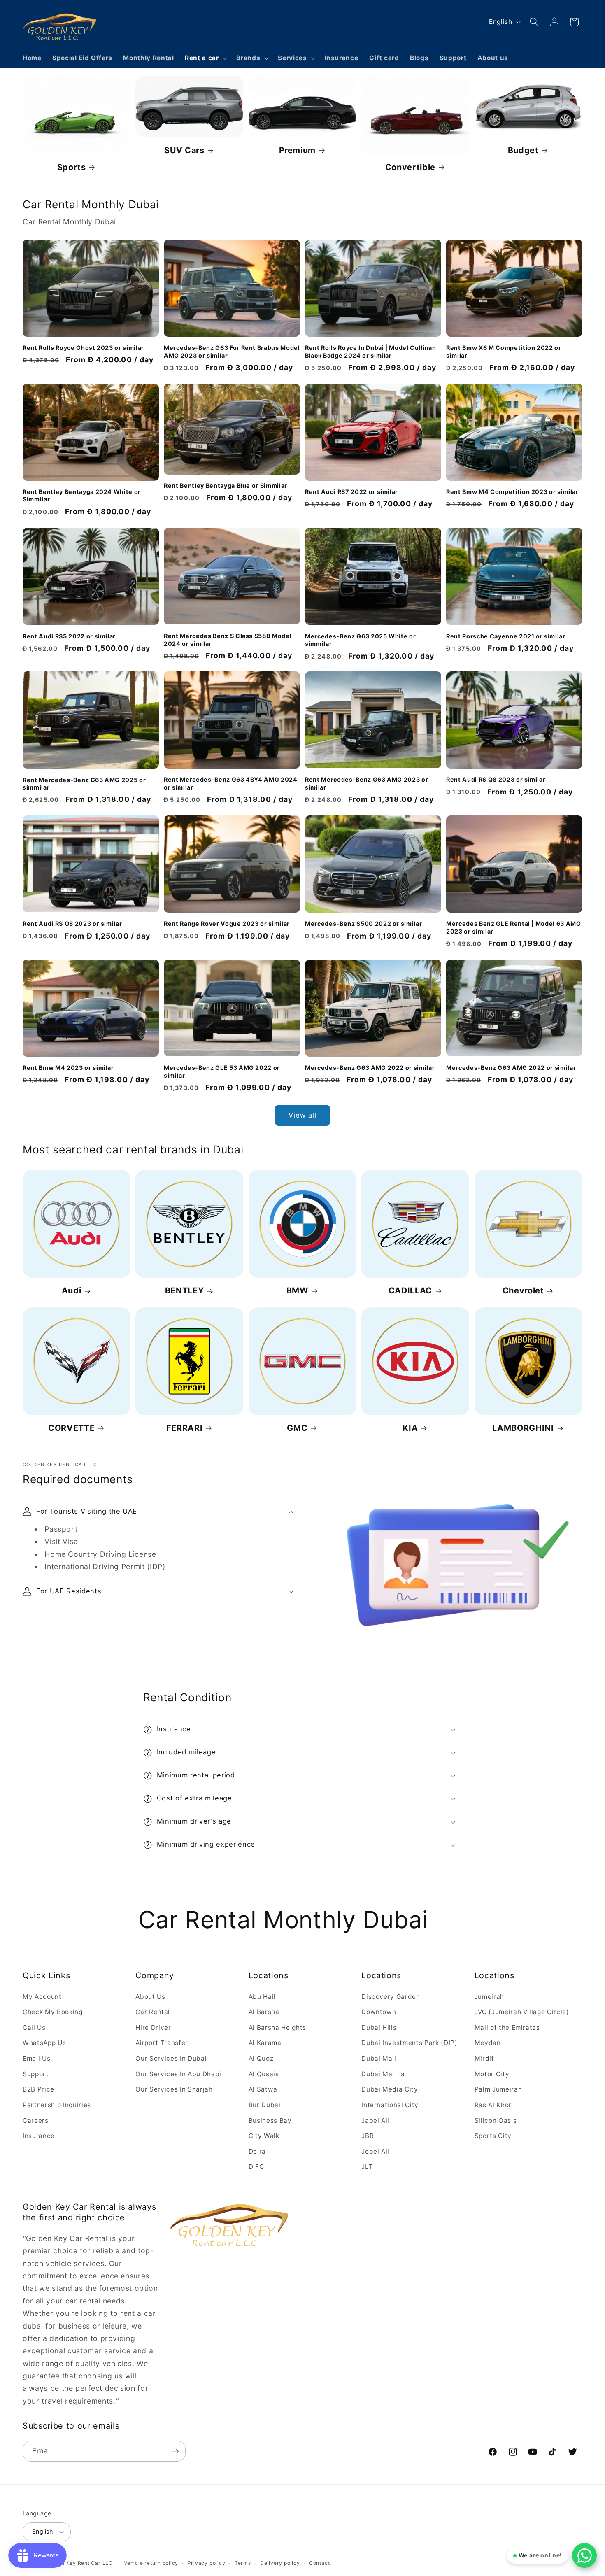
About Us (150, 1997)
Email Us (36, 2058)
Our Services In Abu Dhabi (178, 2074)
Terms (243, 2563)
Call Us (34, 2027)
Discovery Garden (391, 1997)
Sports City (493, 2136)
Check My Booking (53, 2012)
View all (303, 1115)
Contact (319, 2563)
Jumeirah (489, 1997)
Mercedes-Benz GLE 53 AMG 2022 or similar (222, 1071)
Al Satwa (263, 2089)
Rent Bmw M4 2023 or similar (68, 1068)
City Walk (264, 2136)
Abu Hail (262, 1997)
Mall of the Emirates (507, 2027)
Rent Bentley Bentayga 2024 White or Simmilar (82, 496)
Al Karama (265, 2043)
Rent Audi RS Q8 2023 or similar (496, 780)
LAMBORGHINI (523, 1428)
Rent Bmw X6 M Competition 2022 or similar (504, 352)
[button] (205, 58)
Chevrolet (523, 1291)
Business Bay (270, 2120)
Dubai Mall (379, 2058)
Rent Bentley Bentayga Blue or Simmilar (226, 486)
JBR (368, 2136)
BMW (297, 1291)
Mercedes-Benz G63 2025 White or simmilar (360, 640)
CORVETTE (71, 1428)
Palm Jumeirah (498, 2089)
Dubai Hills (379, 2027)
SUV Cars (184, 150)
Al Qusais (264, 2074)
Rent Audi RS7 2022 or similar (351, 492)
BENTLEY (185, 1291)
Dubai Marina (383, 2074)
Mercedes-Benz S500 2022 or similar (363, 923)
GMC (297, 1428)
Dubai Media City (390, 2089)
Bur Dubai (265, 2105)
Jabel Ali (375, 2120)
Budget (523, 150)
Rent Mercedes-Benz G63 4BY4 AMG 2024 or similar (231, 784)
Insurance (39, 2136)
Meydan (488, 2043)
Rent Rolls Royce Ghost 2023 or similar (83, 348)
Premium (298, 150)
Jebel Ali (375, 2151)
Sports (72, 167)
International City (390, 2105)
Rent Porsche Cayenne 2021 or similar (506, 636)
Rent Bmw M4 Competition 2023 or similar (512, 492)
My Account (42, 1997)
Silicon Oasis (496, 2120)
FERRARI (185, 1428)
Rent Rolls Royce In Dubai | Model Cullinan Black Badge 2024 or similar (371, 352)
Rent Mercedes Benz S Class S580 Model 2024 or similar (228, 640)
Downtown (379, 2012)
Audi (72, 1291)
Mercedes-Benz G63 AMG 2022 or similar (370, 1068)
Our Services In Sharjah (174, 2089)
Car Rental (153, 2012)
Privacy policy (207, 2563)
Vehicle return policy (151, 2563)
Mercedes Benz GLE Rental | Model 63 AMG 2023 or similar (514, 927)
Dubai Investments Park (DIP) (409, 2043)
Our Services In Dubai (171, 2058)
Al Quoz (261, 2058)
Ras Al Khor (493, 2105)
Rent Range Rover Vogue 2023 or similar (227, 923)
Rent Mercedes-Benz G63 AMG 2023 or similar (366, 784)
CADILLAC (410, 1291)
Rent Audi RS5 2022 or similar (69, 636)
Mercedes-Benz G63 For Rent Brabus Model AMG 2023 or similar (232, 352)
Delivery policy (280, 2563)
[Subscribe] (175, 2451)
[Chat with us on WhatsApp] (584, 2555)
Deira (257, 2151)
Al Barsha (264, 2012)
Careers (36, 2120)
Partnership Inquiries (57, 2105)
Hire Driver (153, 2027)
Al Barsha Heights (277, 2027)
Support (36, 2074)
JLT (367, 2167)
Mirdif (484, 2058)
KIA (410, 1428)
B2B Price (38, 2089)
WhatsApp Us (44, 2043)
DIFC (256, 2167)
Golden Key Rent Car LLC (79, 2563)
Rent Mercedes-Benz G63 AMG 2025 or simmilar (84, 784)
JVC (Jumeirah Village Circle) (522, 2012)
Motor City (492, 2074)
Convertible (410, 167)
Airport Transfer (162, 2043)
